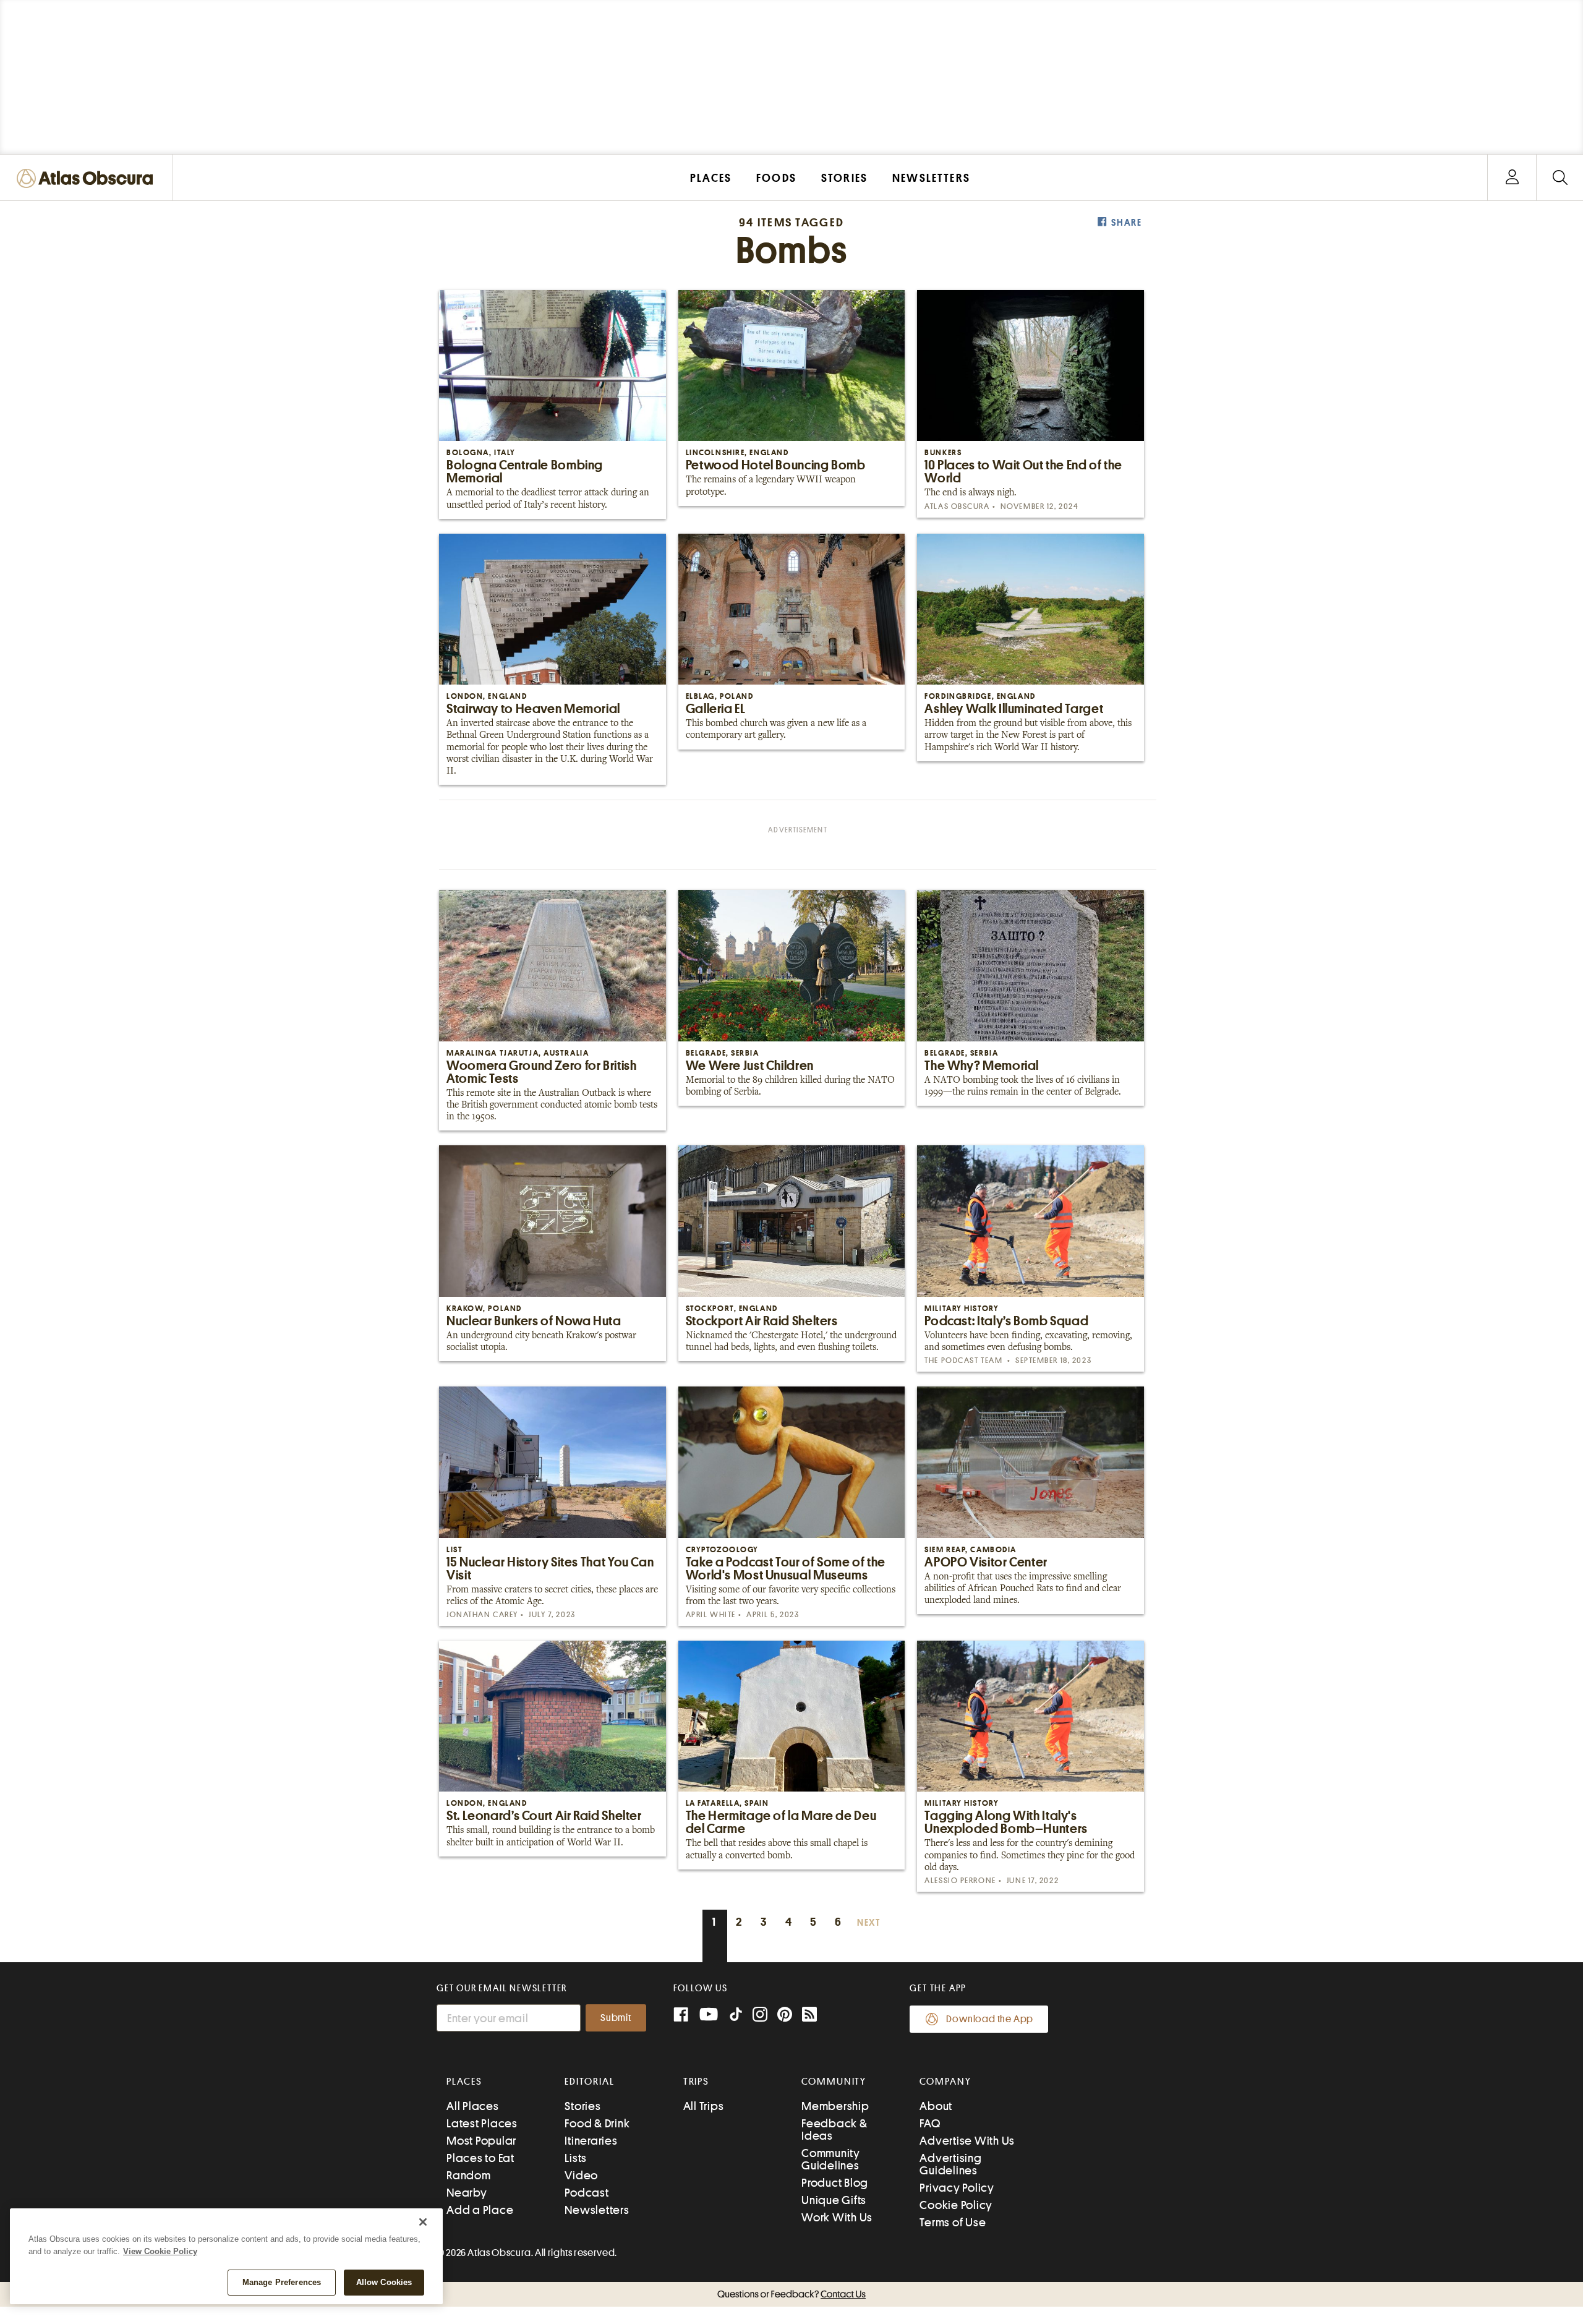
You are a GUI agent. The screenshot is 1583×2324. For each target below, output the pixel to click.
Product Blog (835, 2183)
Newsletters (597, 2210)
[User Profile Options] (1512, 178)
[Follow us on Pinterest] (785, 2016)
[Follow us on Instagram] (760, 2016)
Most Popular (481, 2141)
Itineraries (591, 2141)
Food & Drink (597, 2123)
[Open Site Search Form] (1560, 178)
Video (581, 2175)
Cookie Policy (956, 2205)
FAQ (930, 2123)
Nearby (467, 2193)
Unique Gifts (834, 2200)
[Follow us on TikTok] (736, 2017)
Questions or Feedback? (791, 2294)
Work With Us (837, 2217)
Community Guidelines (831, 2159)
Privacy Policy (957, 2188)
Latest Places (482, 2123)
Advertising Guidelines (950, 2164)
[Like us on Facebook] (681, 2016)
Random (469, 2175)
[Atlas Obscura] (88, 179)
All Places (473, 2106)
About (936, 2106)
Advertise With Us (967, 2141)
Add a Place (480, 2210)
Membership (835, 2106)
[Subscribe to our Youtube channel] (709, 2016)
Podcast (587, 2193)
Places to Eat (480, 2158)
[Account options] (1512, 178)
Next (869, 1923)
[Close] (423, 2222)
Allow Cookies (384, 2282)
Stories (582, 2106)
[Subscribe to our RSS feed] (809, 2016)
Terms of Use (953, 2222)
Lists (576, 2158)
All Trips (704, 2106)
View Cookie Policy (160, 2251)
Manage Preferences (282, 2282)
